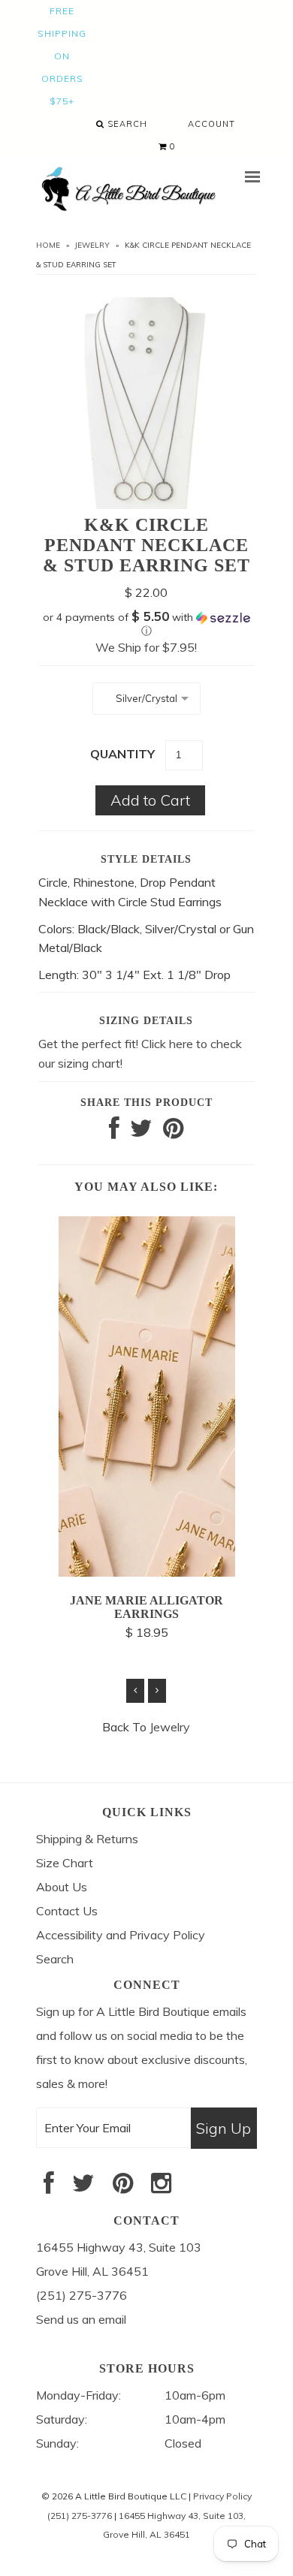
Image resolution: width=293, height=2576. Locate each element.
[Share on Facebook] (114, 1132)
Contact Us (67, 1911)
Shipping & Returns (87, 1839)
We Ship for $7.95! (146, 647)
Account (211, 124)
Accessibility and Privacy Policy (121, 1935)
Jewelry (92, 245)
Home (48, 245)
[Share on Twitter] (141, 1132)
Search (126, 124)
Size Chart (65, 1863)
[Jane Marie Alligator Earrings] (147, 1572)
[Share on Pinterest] (173, 1132)
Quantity (122, 754)
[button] (146, 624)
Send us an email (81, 2319)
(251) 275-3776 (80, 2516)
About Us (62, 1887)
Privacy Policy (222, 2496)
